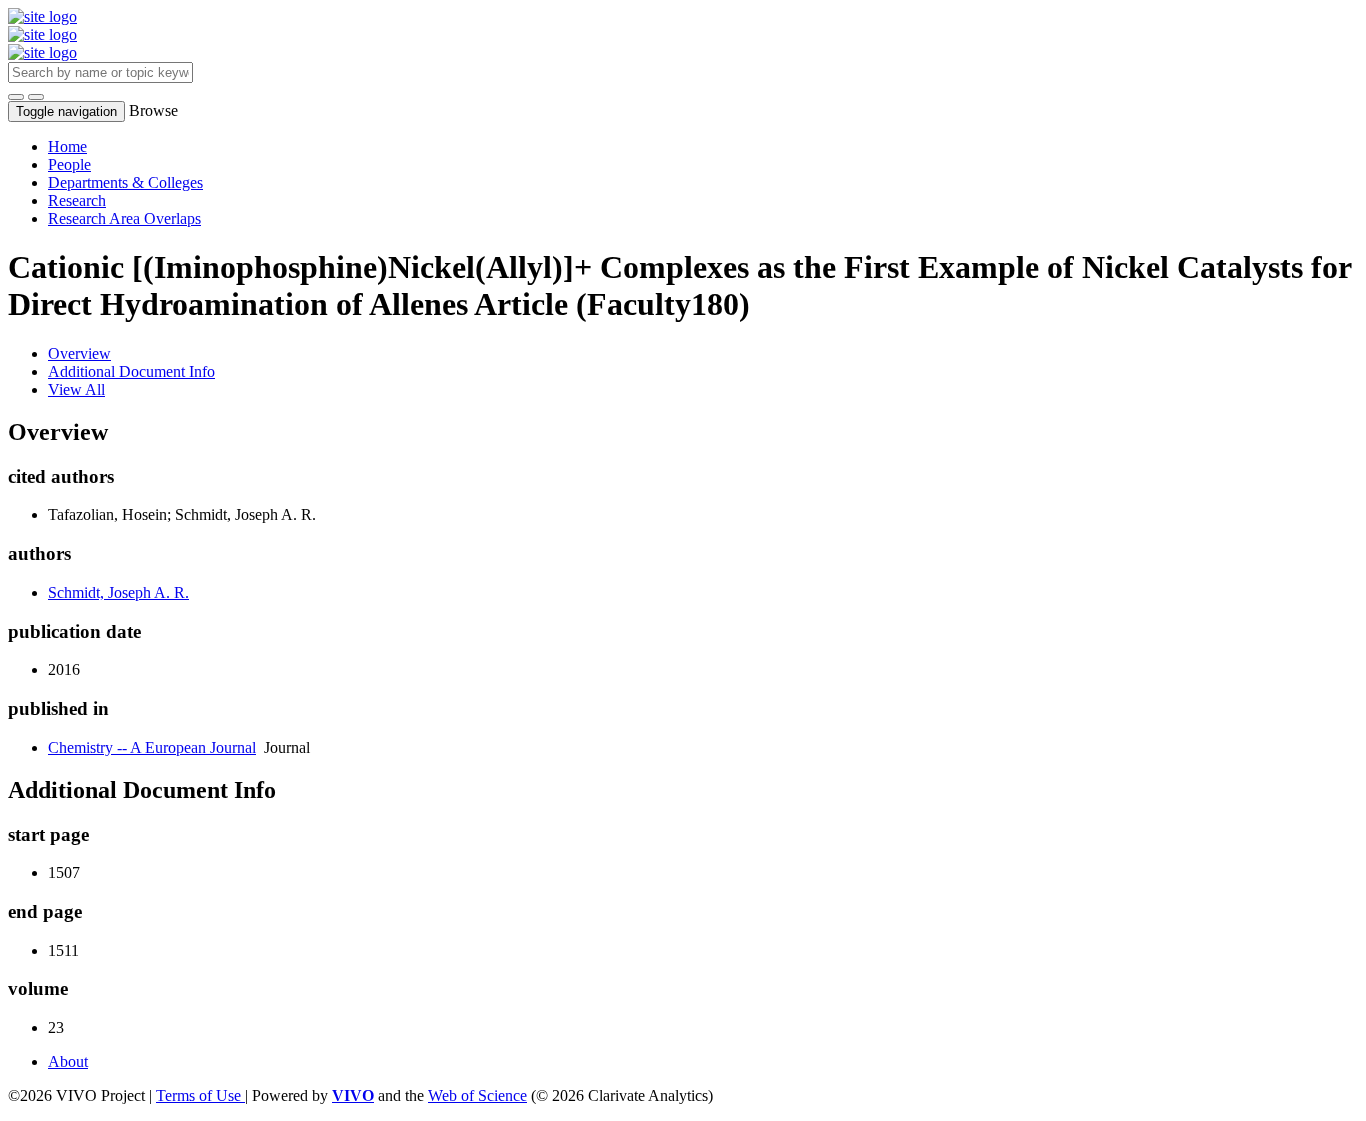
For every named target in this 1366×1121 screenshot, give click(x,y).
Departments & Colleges (125, 182)
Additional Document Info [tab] (131, 371)
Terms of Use (200, 1095)
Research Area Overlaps (124, 218)
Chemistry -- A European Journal (152, 747)
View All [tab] (76, 389)
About (68, 1061)
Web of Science (477, 1095)
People (69, 164)
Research (77, 200)
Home (67, 146)
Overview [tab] (79, 353)
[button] (16, 97)
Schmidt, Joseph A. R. (118, 592)
